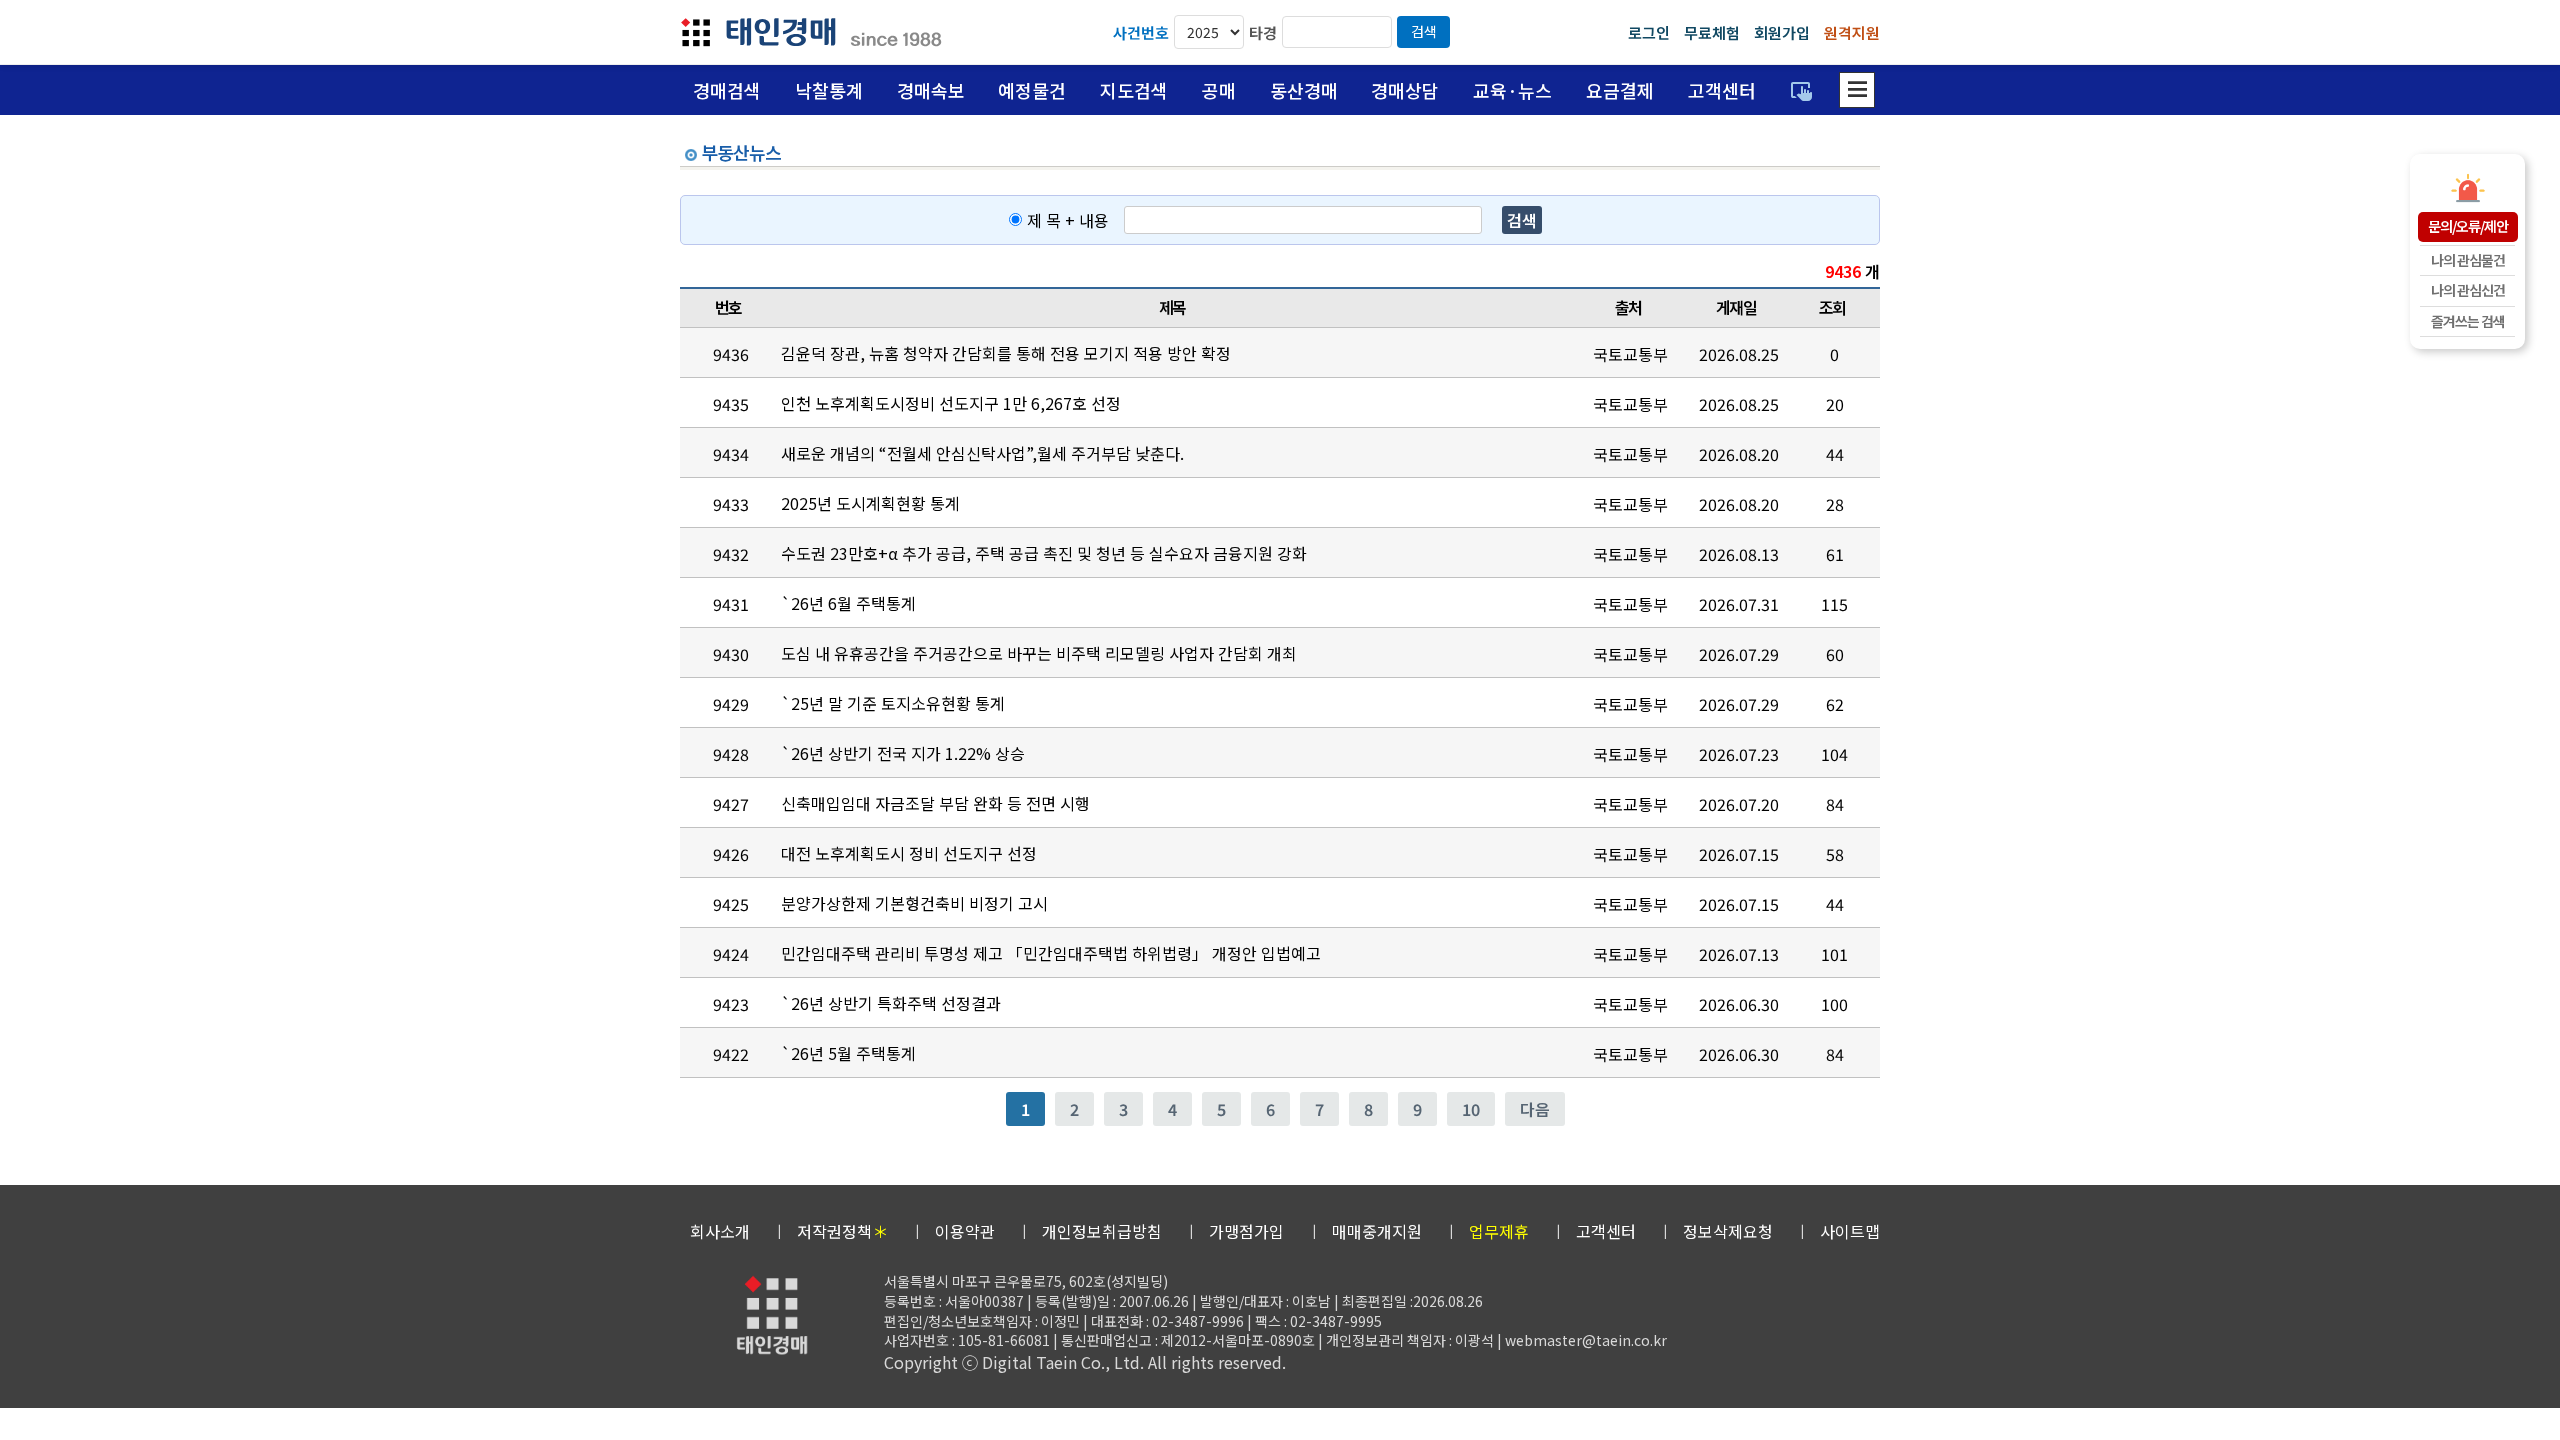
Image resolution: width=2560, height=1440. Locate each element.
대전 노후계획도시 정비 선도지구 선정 (909, 853)
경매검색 (727, 90)
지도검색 (1134, 90)
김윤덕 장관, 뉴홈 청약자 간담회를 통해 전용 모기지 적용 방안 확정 (1006, 353)
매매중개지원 (1377, 1231)
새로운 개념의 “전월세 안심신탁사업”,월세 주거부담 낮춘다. (982, 453)
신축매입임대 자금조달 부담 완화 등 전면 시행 (935, 803)
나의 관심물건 (2468, 260)
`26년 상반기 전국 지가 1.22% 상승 (903, 753)
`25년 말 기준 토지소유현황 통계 (893, 703)
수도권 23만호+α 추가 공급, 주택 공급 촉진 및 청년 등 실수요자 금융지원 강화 (1044, 553)
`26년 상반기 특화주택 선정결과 (891, 1003)
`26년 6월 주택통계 (848, 603)
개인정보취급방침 (1102, 1231)
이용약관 (965, 1231)
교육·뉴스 (1512, 90)
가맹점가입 (1246, 1231)
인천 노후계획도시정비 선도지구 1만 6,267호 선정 (951, 403)
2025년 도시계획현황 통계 (870, 503)
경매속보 (931, 90)
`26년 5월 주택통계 (848, 1053)
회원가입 (1782, 32)
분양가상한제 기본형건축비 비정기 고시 (914, 903)
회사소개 (720, 1231)
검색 (1424, 31)
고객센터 (1722, 90)
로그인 (1649, 32)
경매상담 (1405, 90)
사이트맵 (1850, 1231)
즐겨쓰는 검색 (2468, 321)
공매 (1219, 90)
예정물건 (1032, 90)
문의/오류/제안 (2468, 226)
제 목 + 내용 (1068, 220)
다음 (1535, 1109)
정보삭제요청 (1728, 1231)
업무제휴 (1499, 1231)
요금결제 (1620, 90)
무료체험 (1712, 32)
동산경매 (1304, 90)
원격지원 (1852, 32)
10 (1471, 1109)
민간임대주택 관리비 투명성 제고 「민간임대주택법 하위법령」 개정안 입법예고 (1051, 953)
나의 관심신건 (2468, 290)
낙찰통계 (829, 90)
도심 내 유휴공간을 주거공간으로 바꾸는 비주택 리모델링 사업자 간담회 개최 (1039, 653)
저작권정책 (842, 1231)
